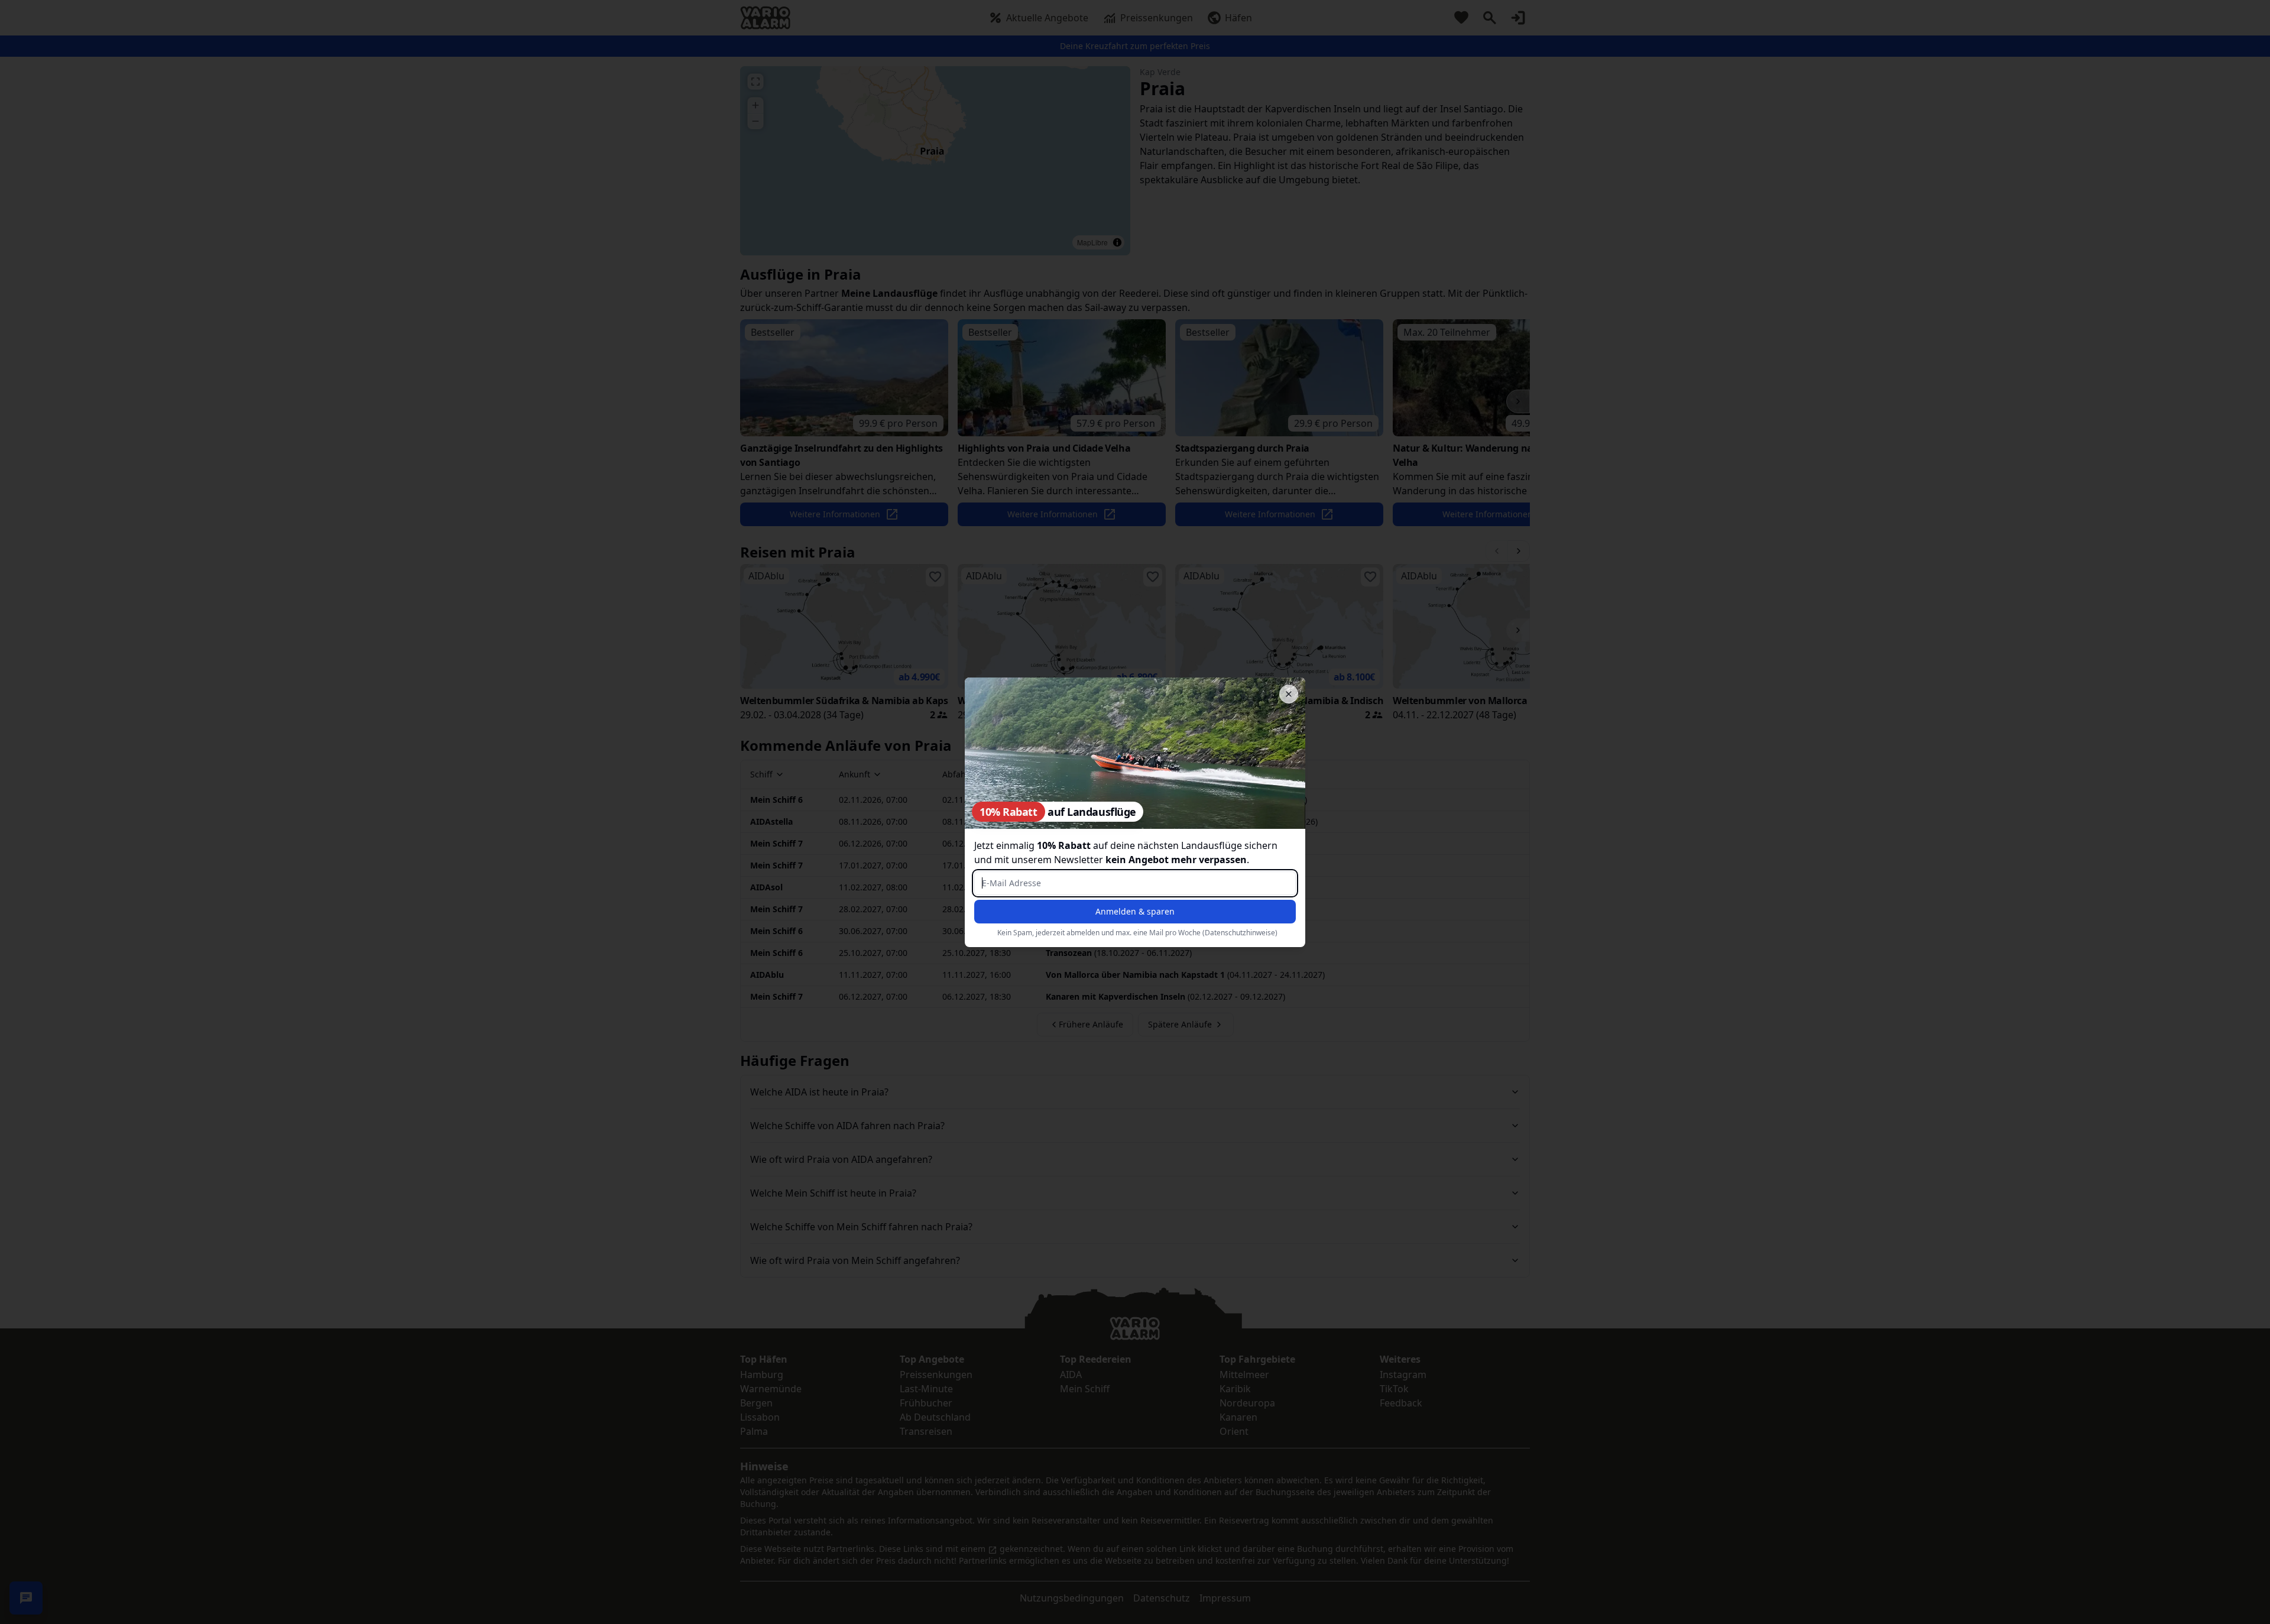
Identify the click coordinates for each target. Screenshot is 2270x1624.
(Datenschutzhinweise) (1240, 933)
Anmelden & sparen (1135, 911)
